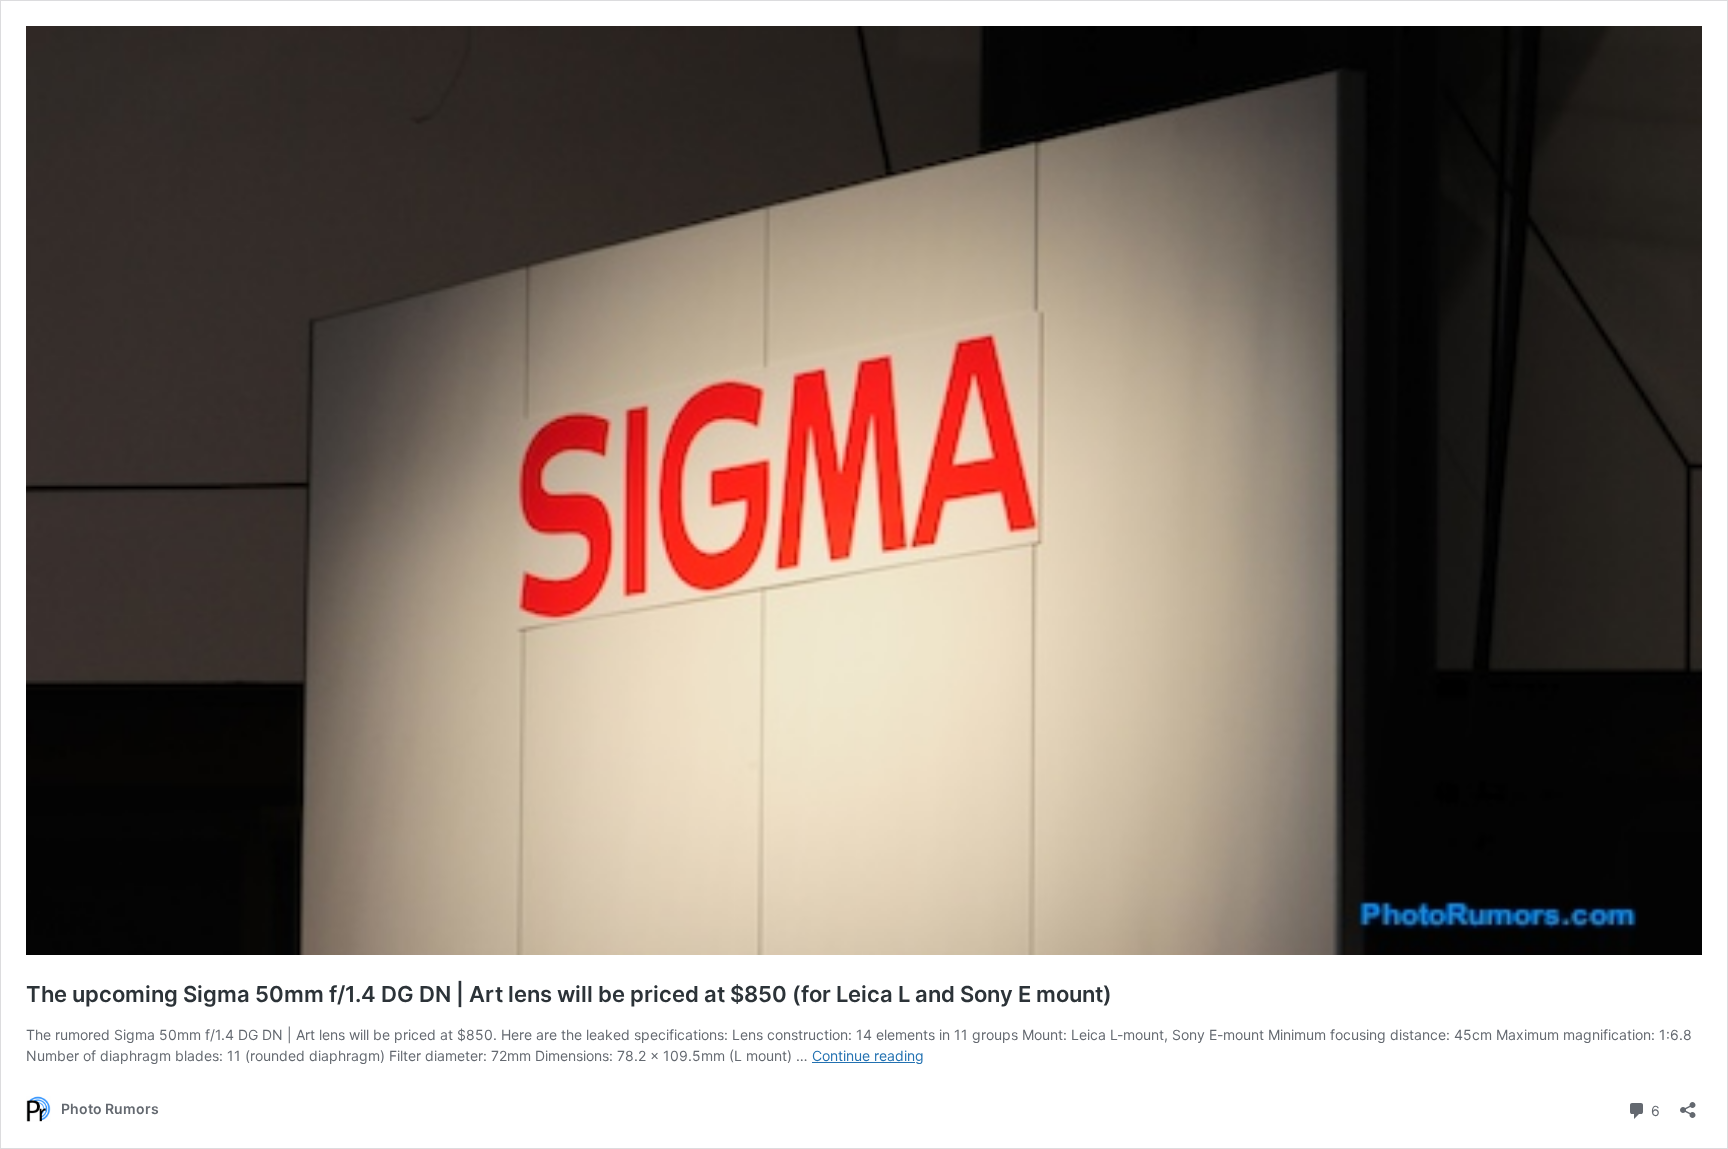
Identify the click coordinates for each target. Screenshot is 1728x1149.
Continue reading (868, 1055)
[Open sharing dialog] (1688, 1103)
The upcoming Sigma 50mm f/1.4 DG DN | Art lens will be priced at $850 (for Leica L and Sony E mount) (569, 994)
